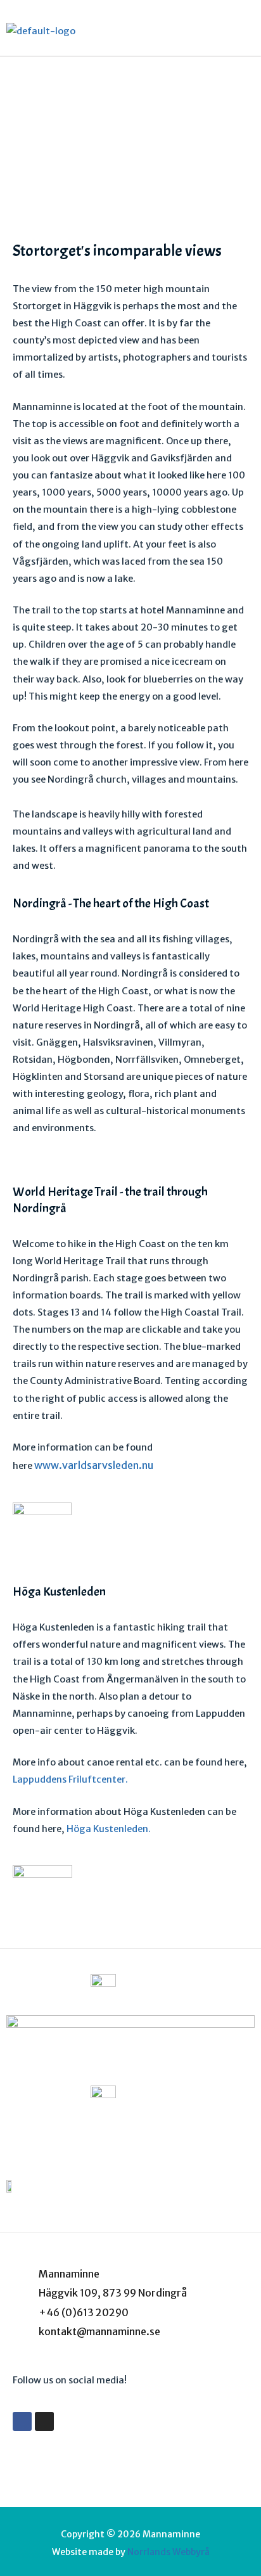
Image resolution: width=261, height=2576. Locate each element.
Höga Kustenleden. (109, 1829)
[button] (245, 31)
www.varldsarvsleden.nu (94, 1465)
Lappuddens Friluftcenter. (70, 1779)
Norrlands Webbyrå (169, 2552)
